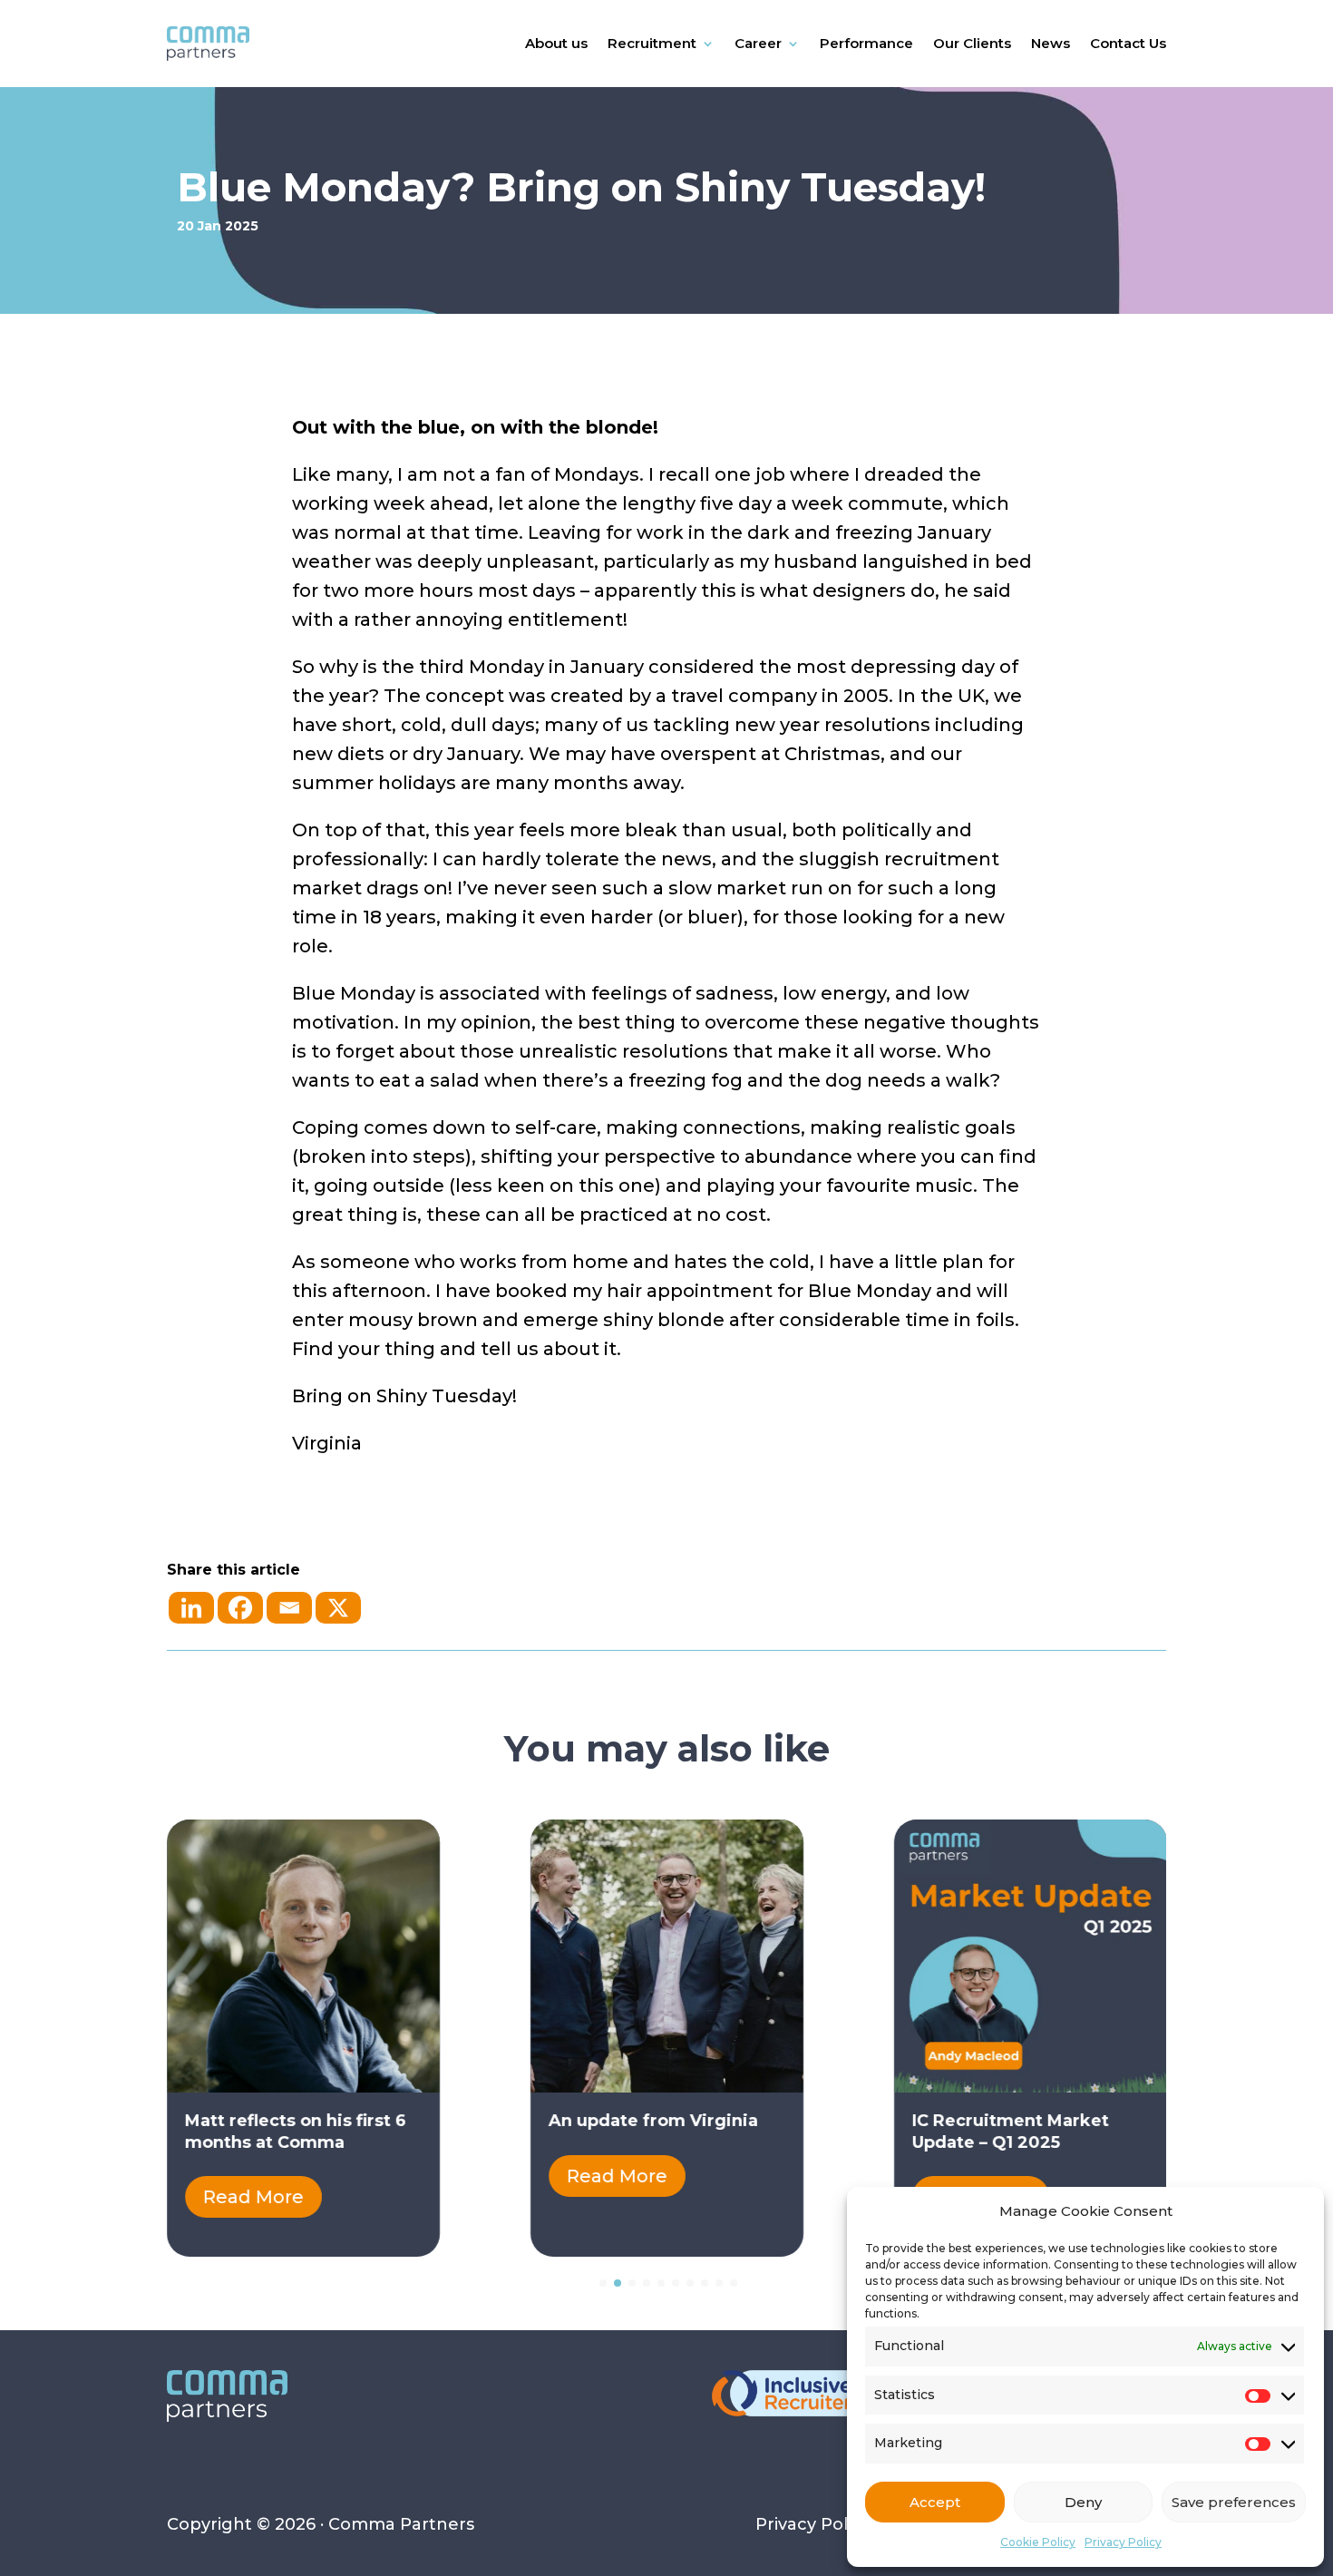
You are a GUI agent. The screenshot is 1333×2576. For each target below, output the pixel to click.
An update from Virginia (653, 2121)
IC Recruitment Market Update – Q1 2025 (1011, 2131)
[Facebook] (240, 1608)
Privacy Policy (1123, 2542)
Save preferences (1234, 2502)
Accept (935, 2502)
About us (556, 43)
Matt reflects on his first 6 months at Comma (296, 2131)
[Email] (289, 1608)
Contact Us (1128, 43)
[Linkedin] (191, 1608)
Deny (1083, 2502)
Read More (253, 2197)
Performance (866, 43)
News (1051, 43)
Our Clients (972, 43)
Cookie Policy (1038, 2542)
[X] (338, 1608)
